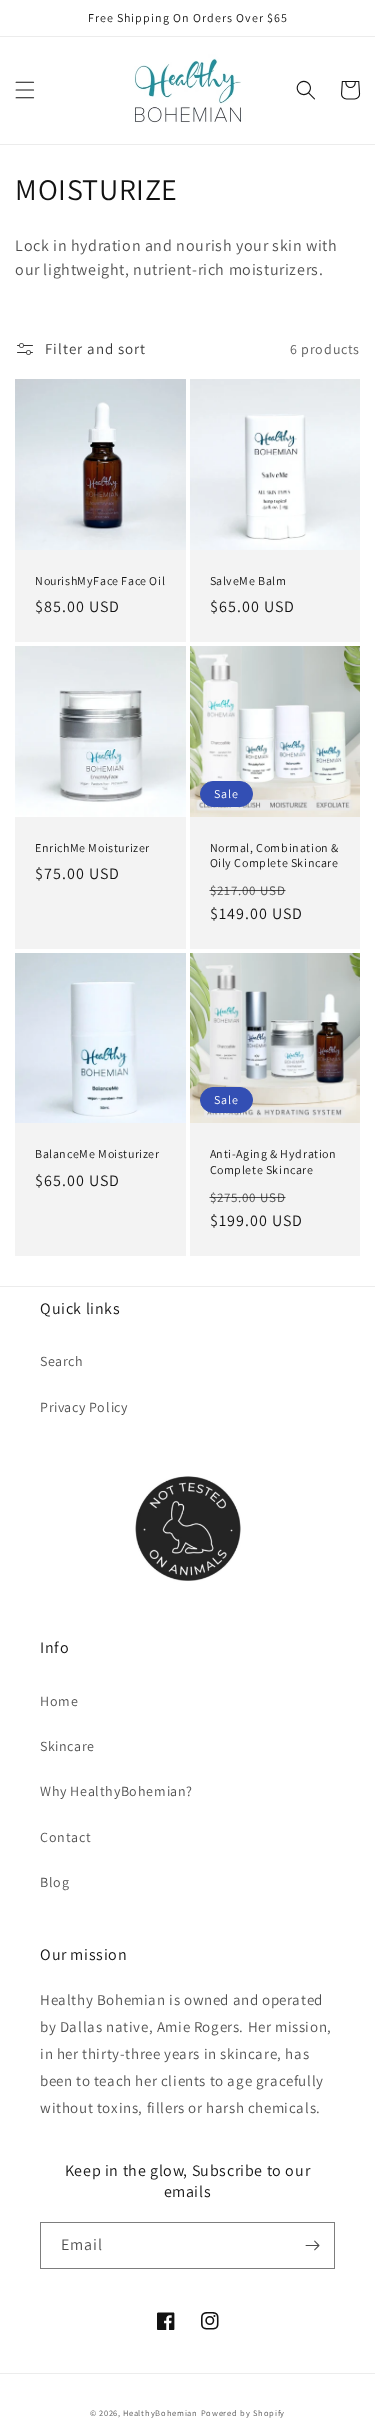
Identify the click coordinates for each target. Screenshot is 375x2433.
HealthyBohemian (160, 2412)
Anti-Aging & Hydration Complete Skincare (273, 1161)
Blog (54, 1882)
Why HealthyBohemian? (116, 1791)
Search (62, 1361)
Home (59, 1701)
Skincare (67, 1746)
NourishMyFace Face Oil (100, 580)
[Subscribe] (312, 2245)
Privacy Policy (83, 1407)
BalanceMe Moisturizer (97, 1153)
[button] (25, 90)
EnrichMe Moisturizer (92, 847)
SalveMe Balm (248, 580)
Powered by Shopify (243, 2412)
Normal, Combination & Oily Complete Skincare (275, 855)
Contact (65, 1837)
